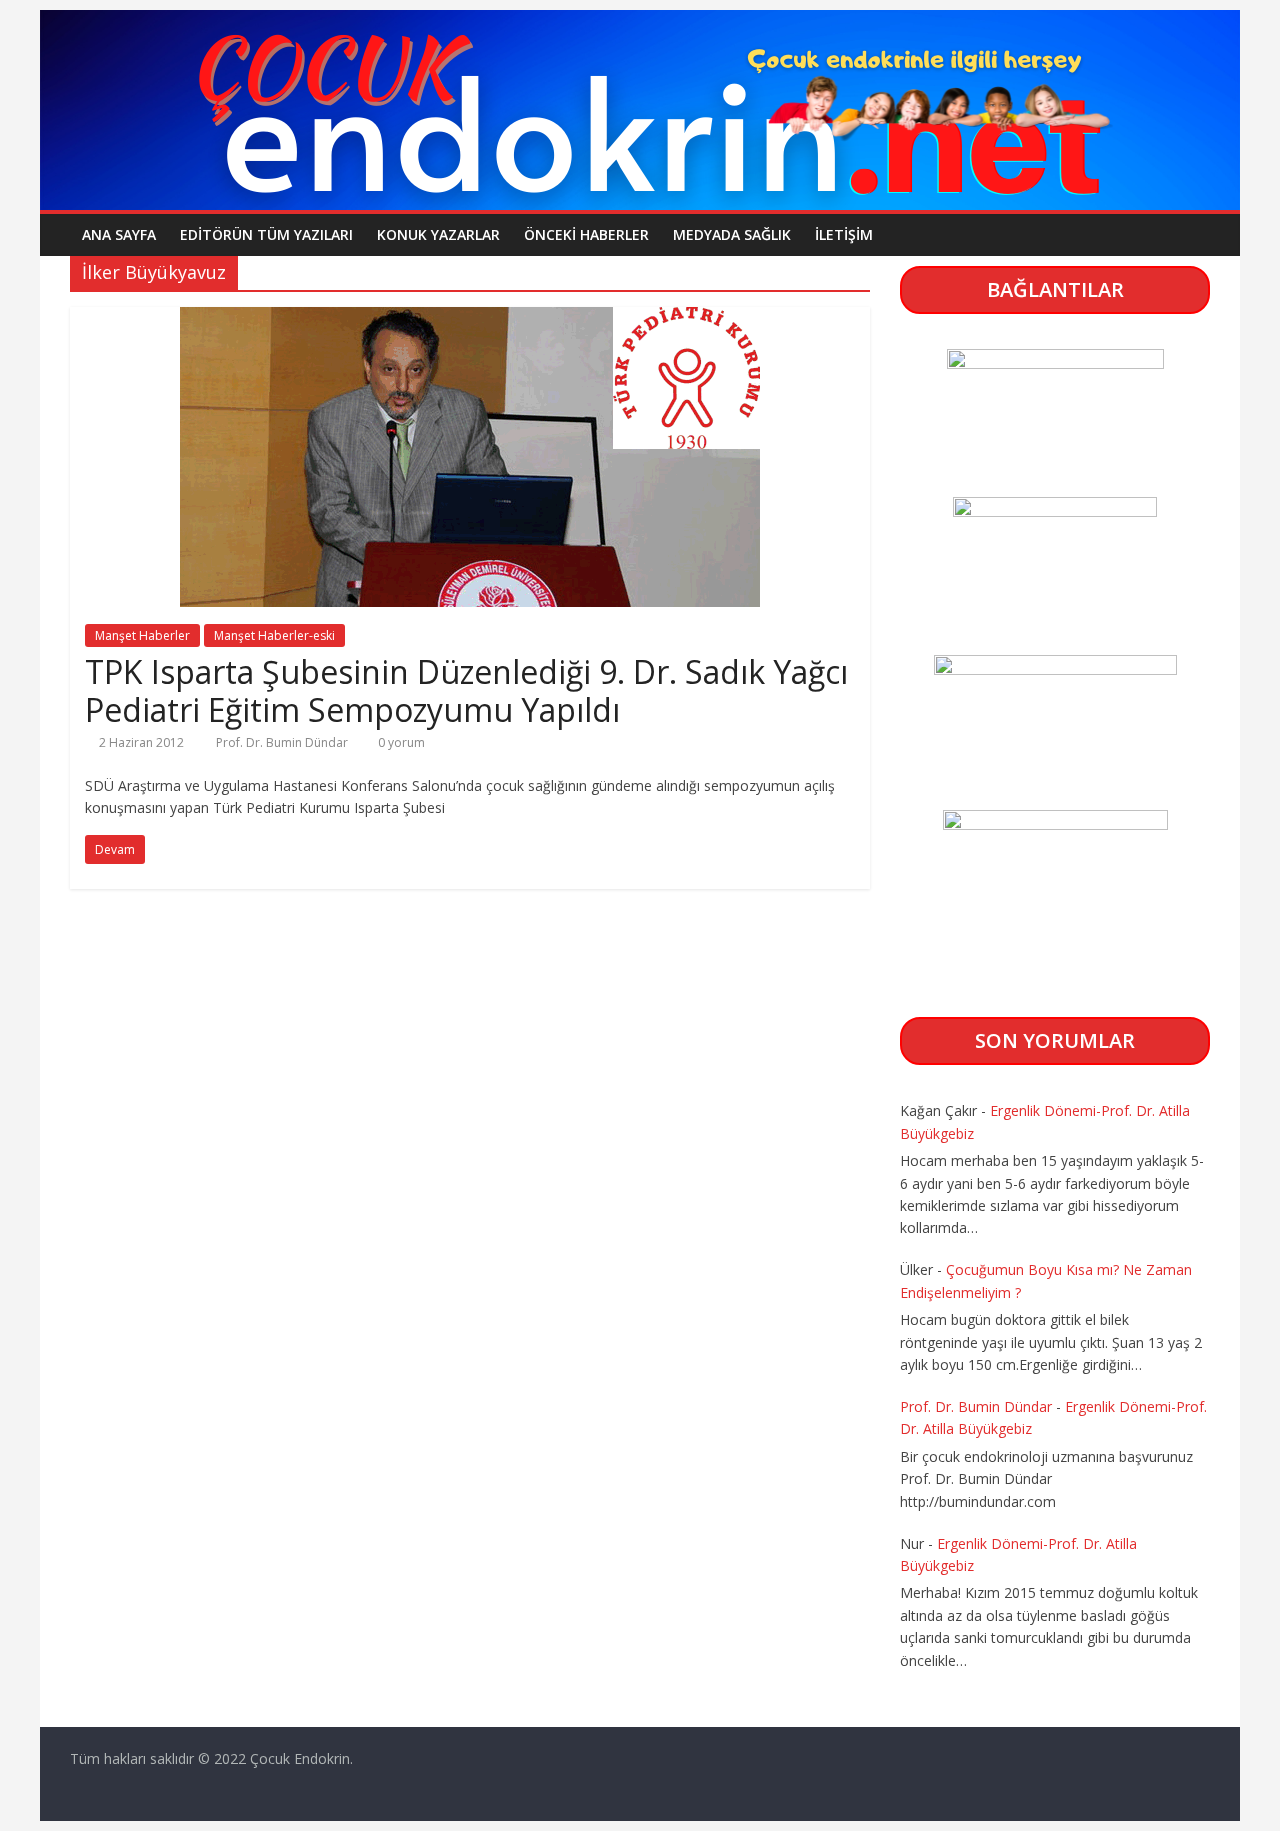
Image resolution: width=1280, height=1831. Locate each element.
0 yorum (400, 742)
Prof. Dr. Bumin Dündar (283, 742)
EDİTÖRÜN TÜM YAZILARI (266, 234)
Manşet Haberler (142, 635)
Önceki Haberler (586, 234)
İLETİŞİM (844, 234)
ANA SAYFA (119, 234)
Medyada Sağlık (732, 234)
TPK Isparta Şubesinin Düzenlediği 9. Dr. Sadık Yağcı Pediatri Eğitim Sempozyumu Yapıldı (466, 690)
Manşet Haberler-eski (274, 635)
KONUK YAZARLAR (438, 234)
